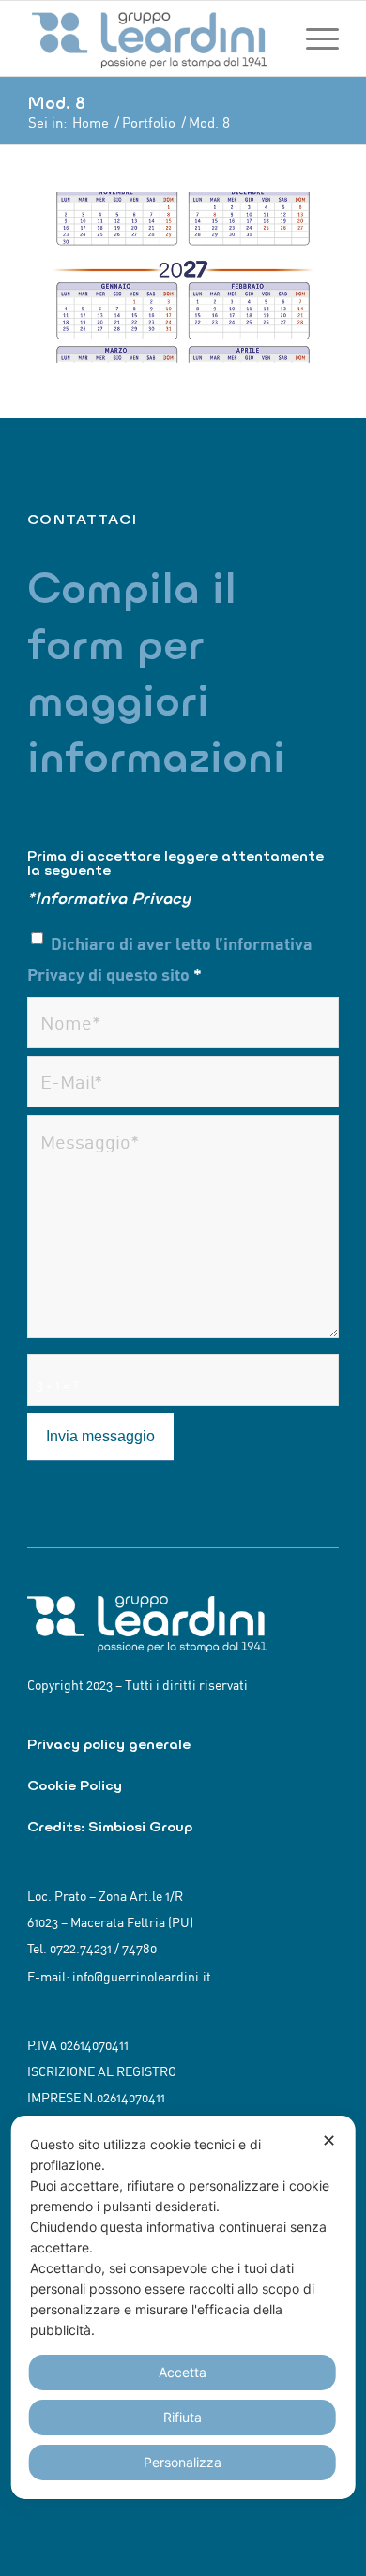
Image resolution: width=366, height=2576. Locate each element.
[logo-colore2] (152, 38)
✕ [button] (329, 2140)
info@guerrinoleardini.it (142, 1977)
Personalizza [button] (183, 2462)
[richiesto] (183, 1023)
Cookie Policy (75, 1785)
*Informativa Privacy (109, 898)
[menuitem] (313, 38)
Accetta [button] (183, 2372)
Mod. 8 (56, 103)
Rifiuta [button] (183, 2417)
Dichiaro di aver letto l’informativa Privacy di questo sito (170, 958)
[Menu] (313, 38)
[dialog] (183, 2307)
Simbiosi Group (140, 1826)
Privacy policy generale (109, 1744)
